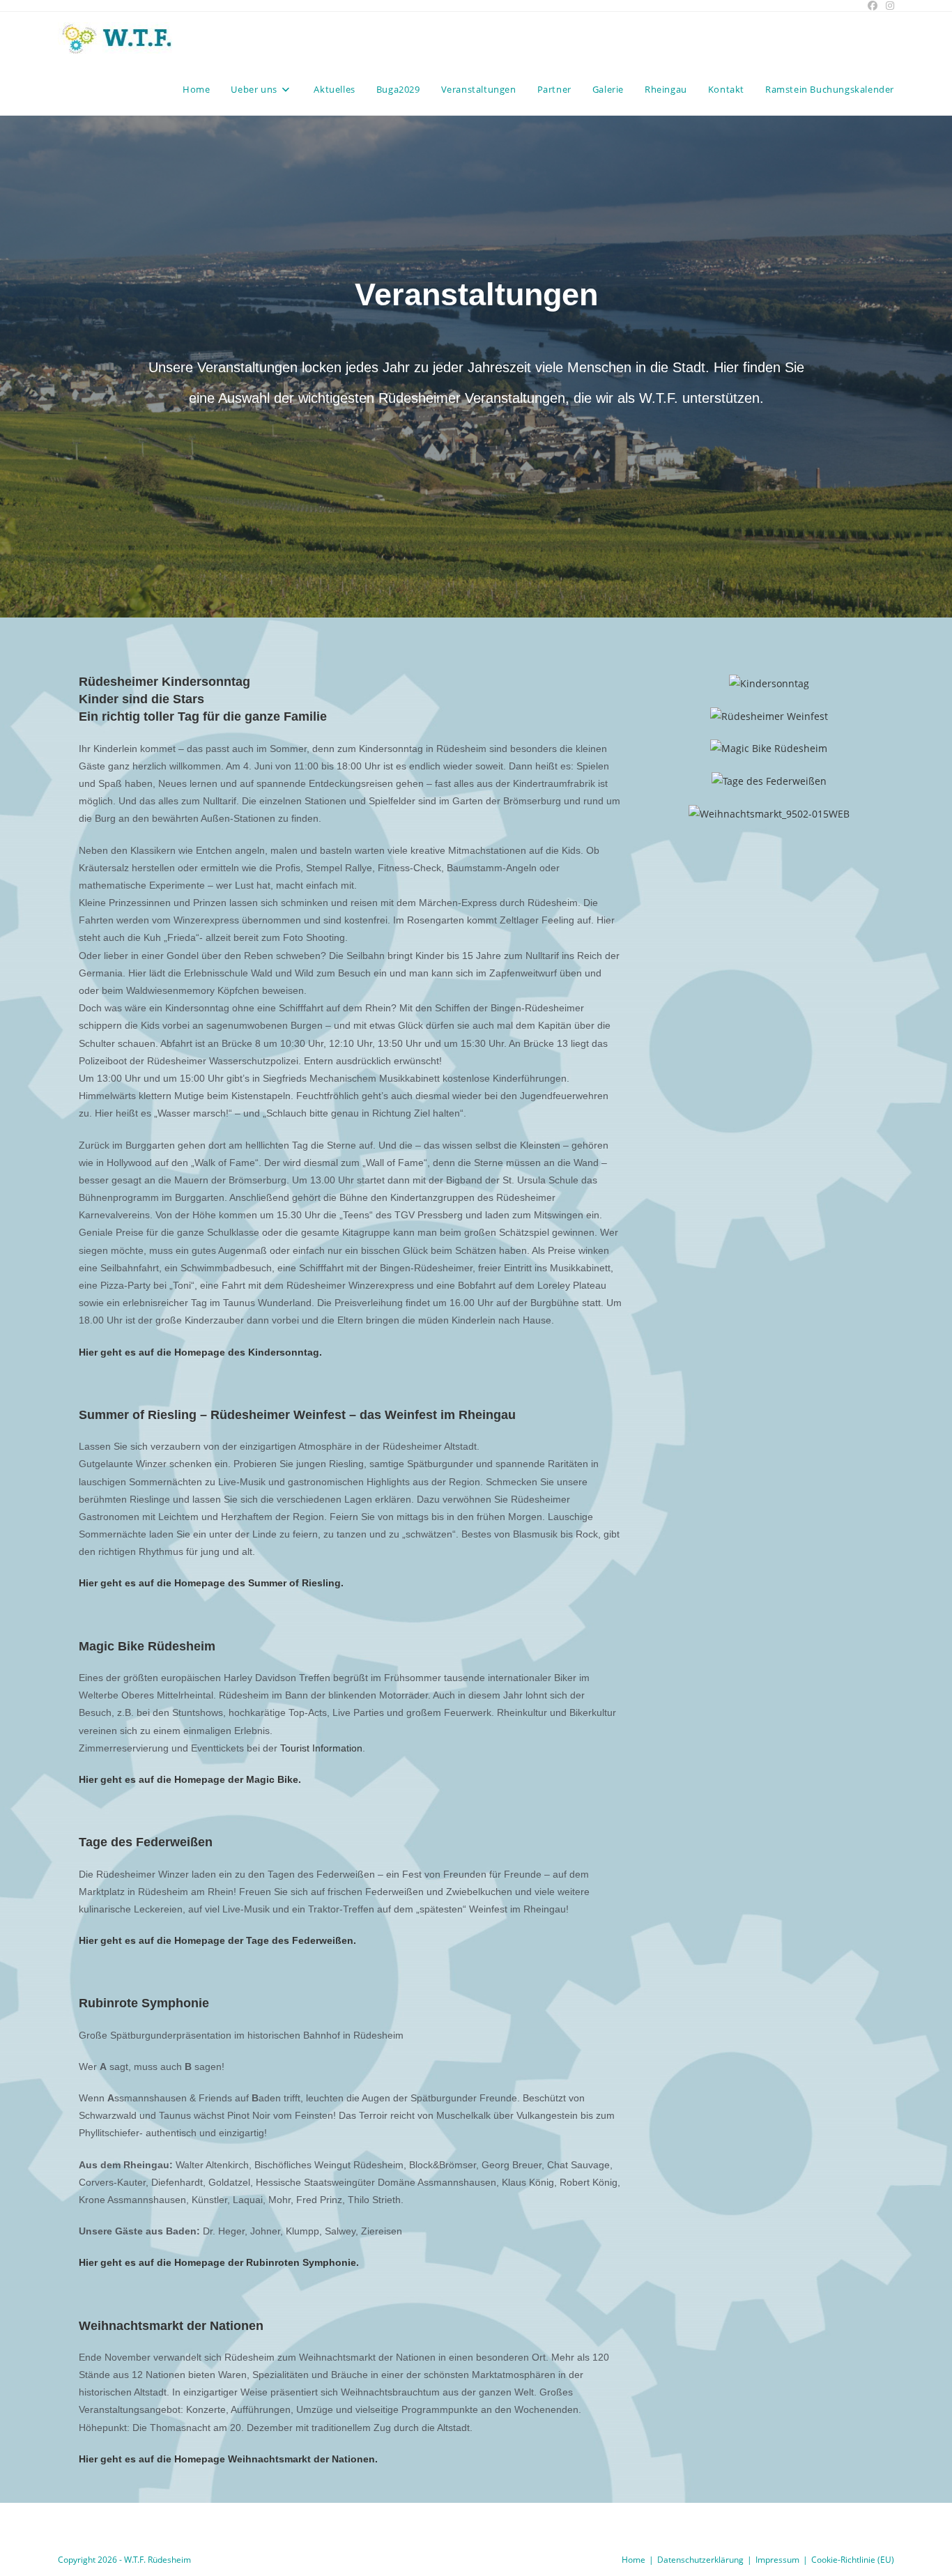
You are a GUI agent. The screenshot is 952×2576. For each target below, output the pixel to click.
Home (634, 2560)
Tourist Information (321, 1748)
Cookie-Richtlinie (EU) (853, 2560)
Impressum (777, 2560)
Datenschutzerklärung (700, 2560)
